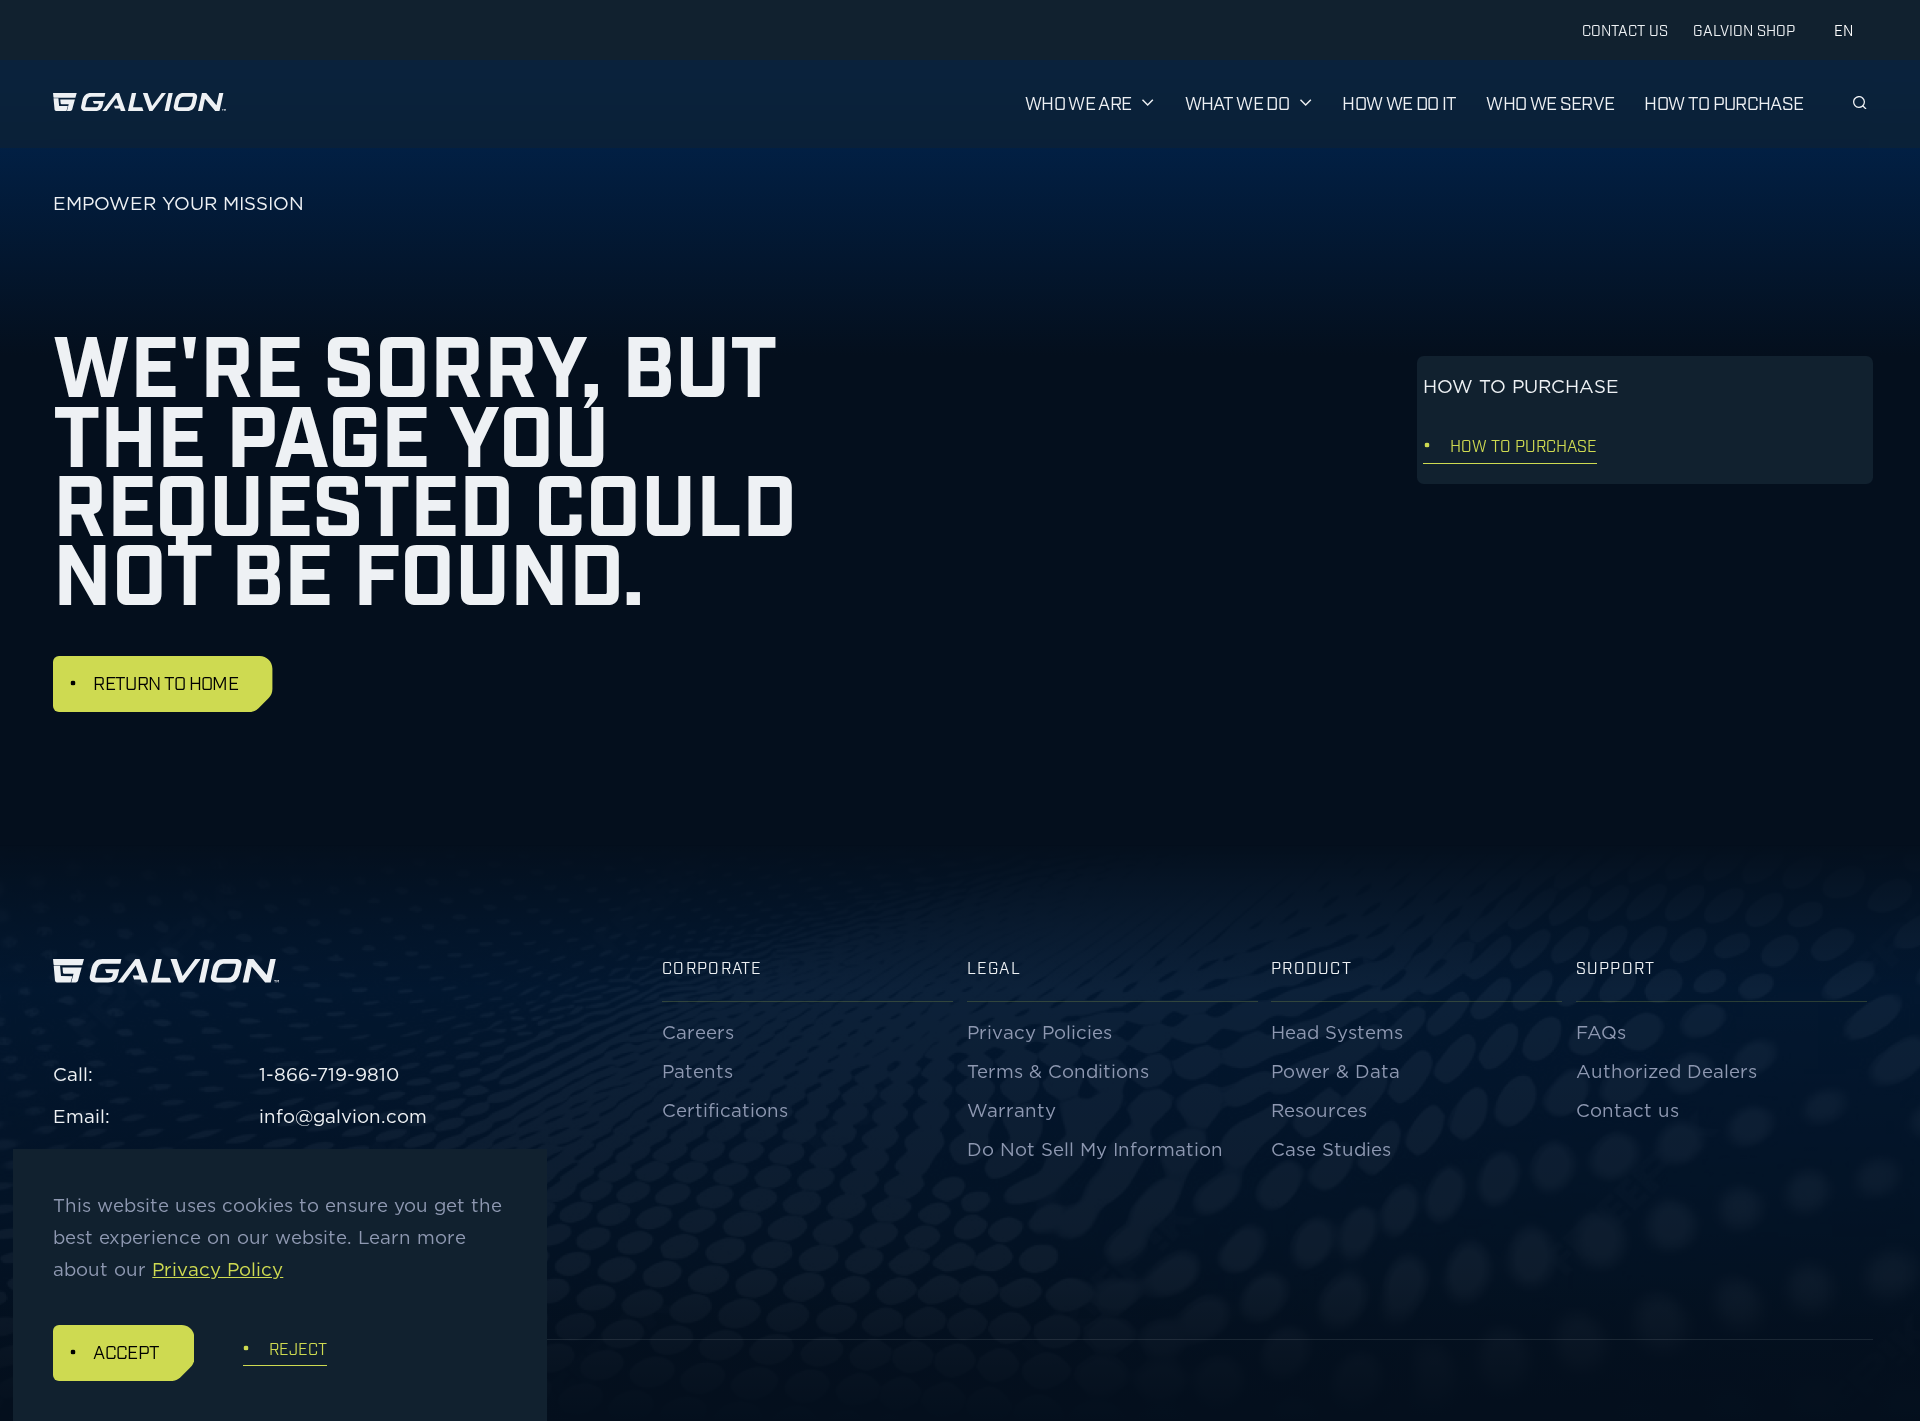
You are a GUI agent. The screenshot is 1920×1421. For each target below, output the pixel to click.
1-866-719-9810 (329, 1074)
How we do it (1399, 102)
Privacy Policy (217, 1269)
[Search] (1859, 102)
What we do (1237, 102)
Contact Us (1625, 29)
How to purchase (1723, 102)
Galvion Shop (1744, 29)
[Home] (139, 103)
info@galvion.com (343, 1116)
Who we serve (1550, 102)
